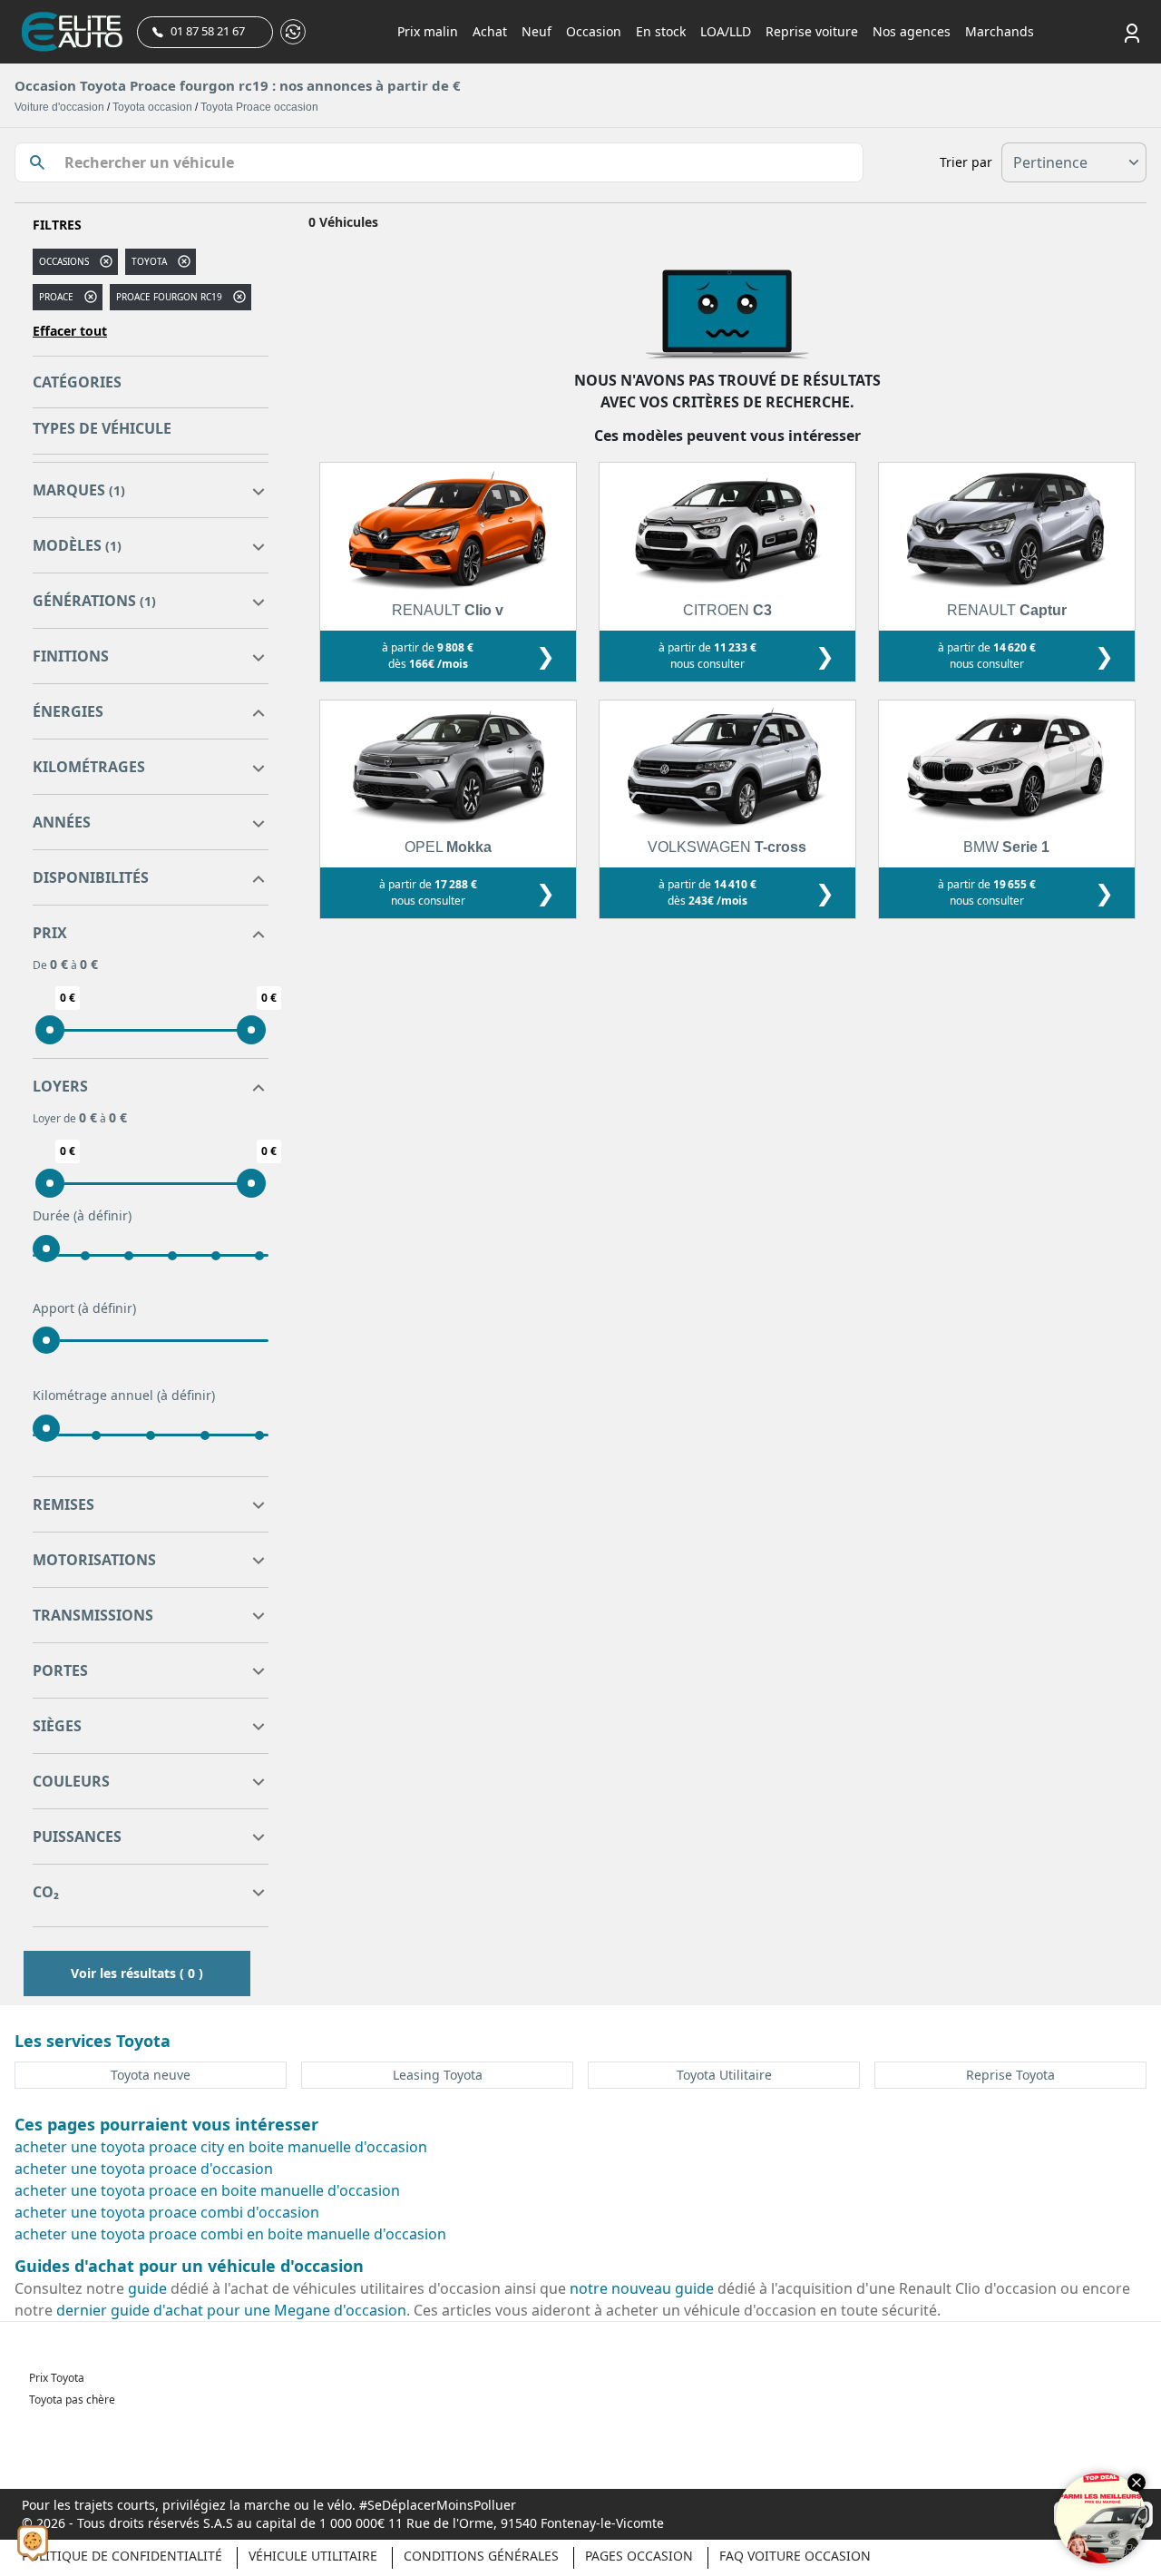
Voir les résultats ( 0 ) (137, 1973)
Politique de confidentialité (122, 2556)
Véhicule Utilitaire (313, 2556)
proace (56, 297)
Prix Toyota (57, 2378)
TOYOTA (149, 261)
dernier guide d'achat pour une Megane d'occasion (231, 2310)
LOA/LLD (726, 31)
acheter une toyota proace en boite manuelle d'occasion (207, 2190)
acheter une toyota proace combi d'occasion (167, 2212)
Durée (82, 1215)
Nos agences (912, 31)
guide (147, 2288)
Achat (490, 31)
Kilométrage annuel (124, 1395)
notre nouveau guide (642, 2288)
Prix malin (428, 31)
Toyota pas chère (72, 2400)
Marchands (1000, 31)
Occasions (64, 261)
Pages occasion (639, 2556)
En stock (661, 31)
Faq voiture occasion (795, 2556)
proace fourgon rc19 (169, 297)
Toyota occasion (152, 107)
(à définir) (102, 1215)
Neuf (537, 31)
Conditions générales (481, 2556)
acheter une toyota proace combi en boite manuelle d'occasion (230, 2234)
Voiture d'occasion (59, 107)
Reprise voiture (812, 31)
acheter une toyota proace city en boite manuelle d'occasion (221, 2147)
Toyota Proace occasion (259, 107)
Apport (84, 1308)
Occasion (594, 31)
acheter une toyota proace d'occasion (144, 2169)
